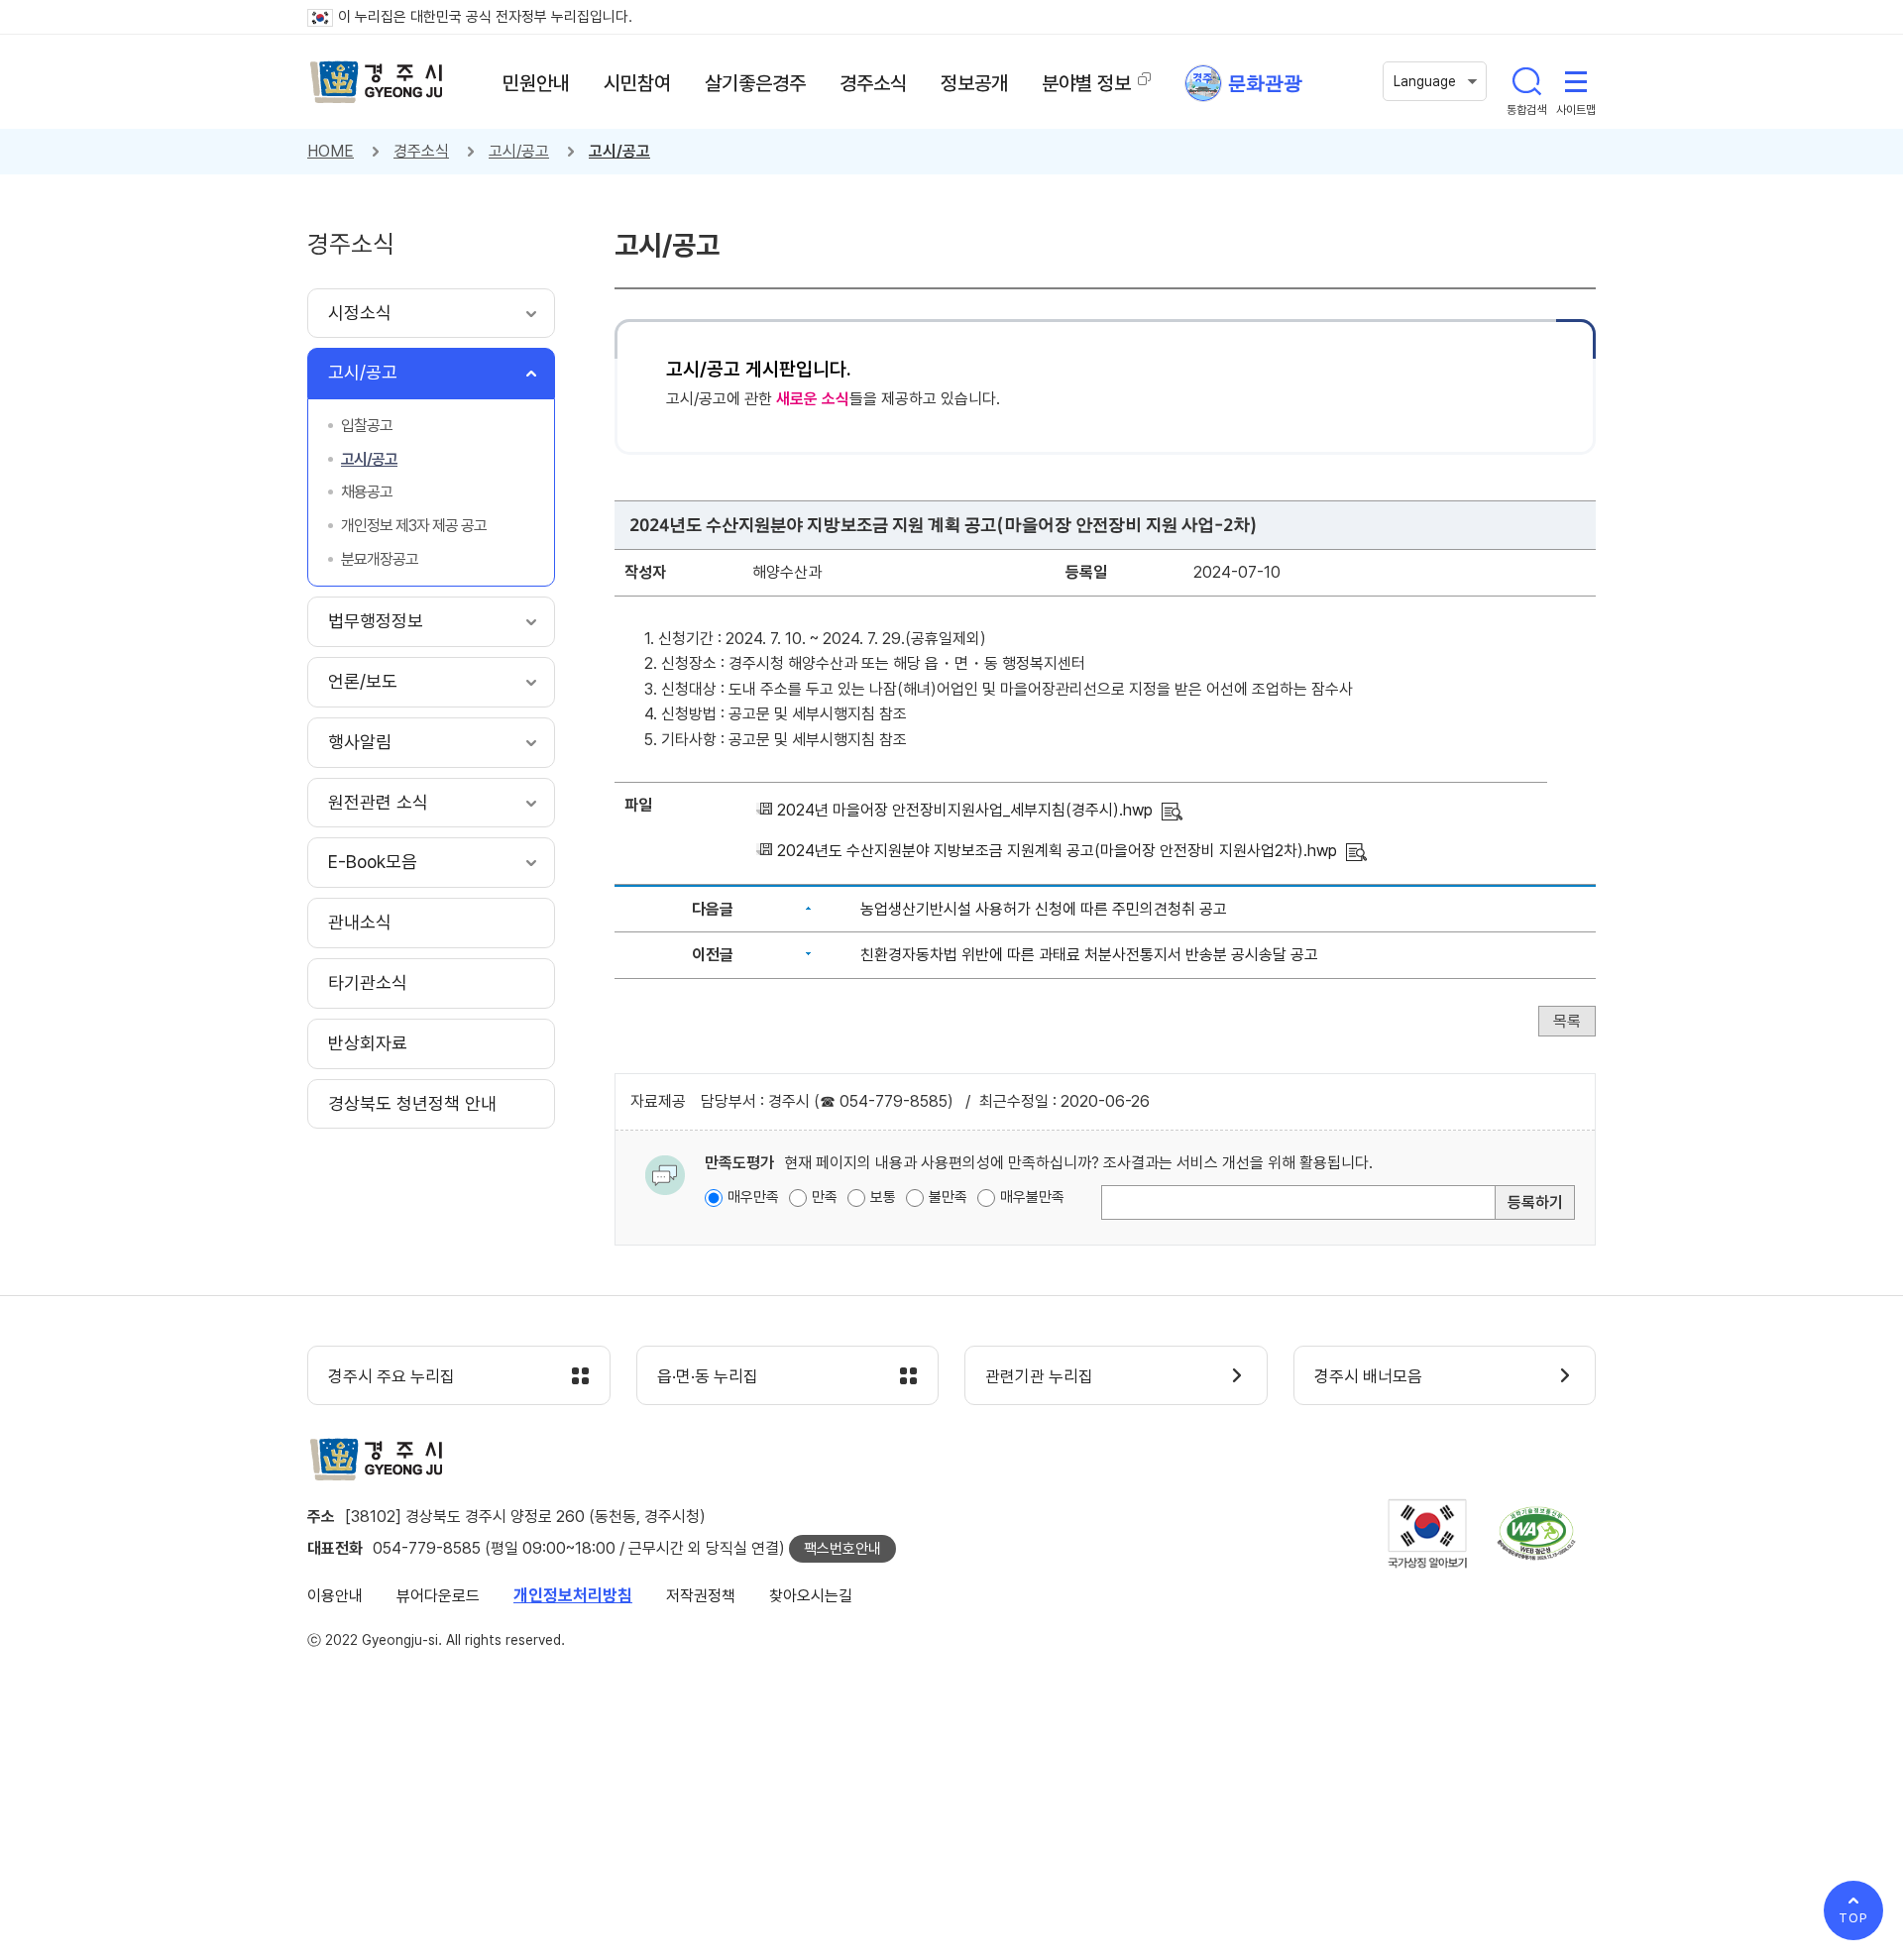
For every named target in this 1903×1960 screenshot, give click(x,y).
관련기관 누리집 (1039, 1376)
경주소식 (421, 151)
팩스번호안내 (842, 1549)
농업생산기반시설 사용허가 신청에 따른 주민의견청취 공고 (1044, 909)
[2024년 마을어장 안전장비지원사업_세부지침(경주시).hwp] (1172, 810)
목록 (1567, 1021)
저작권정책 (701, 1596)
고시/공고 (519, 151)
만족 (825, 1197)
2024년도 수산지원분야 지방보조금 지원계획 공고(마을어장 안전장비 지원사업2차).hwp (1057, 851)
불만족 (948, 1197)
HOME (331, 151)
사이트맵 (1576, 81)
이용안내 (335, 1596)
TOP (1853, 1918)
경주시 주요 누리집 (392, 1376)
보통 (883, 1197)
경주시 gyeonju (377, 82)
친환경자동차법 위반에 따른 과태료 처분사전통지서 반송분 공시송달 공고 (1089, 955)
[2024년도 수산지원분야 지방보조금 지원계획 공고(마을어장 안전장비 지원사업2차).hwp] (1356, 851)
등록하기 (1535, 1202)
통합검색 (1526, 81)
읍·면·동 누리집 (708, 1376)
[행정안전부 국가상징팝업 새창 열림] (1427, 1533)
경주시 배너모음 (1368, 1376)
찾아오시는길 (811, 1596)
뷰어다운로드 (438, 1596)
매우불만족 (1032, 1197)
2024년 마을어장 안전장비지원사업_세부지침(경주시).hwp (965, 810)
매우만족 (753, 1197)
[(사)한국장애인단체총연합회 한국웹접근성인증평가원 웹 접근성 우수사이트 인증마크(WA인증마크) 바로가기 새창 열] (1536, 1533)
